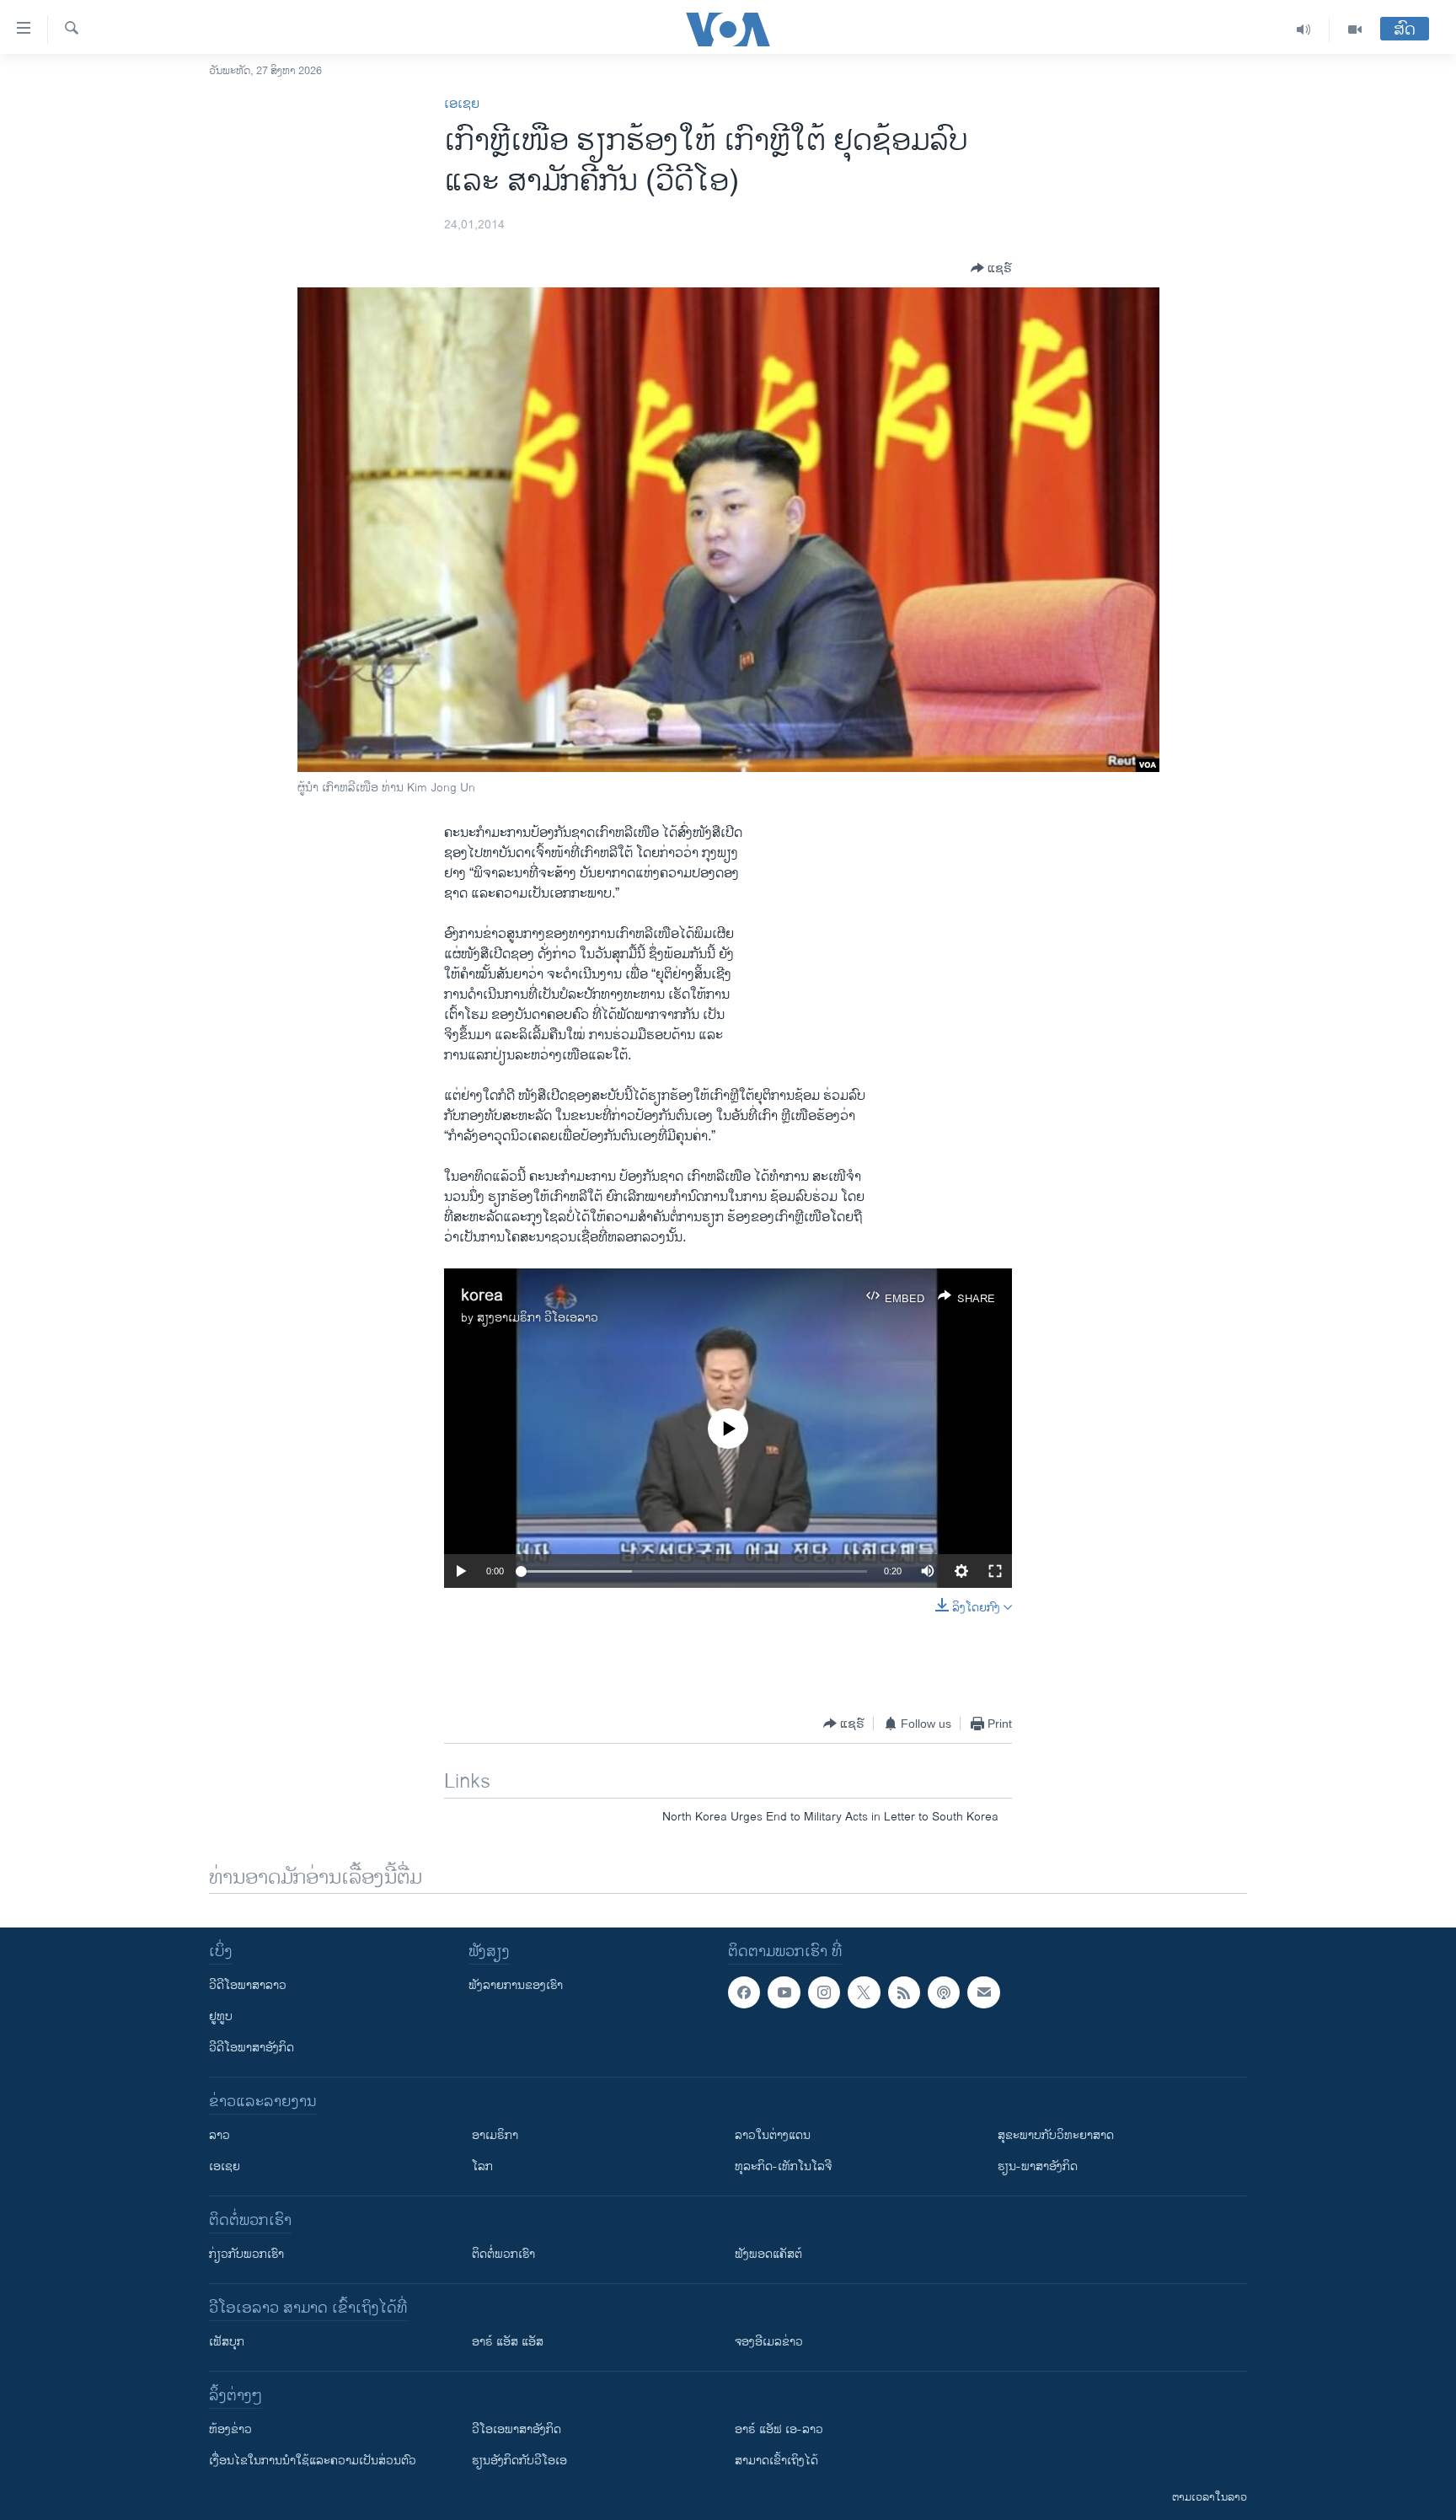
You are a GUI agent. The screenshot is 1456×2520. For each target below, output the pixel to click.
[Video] (1355, 29)
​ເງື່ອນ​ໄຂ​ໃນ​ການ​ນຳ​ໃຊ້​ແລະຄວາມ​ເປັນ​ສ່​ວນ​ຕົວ (313, 2461)
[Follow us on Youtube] (784, 1992)
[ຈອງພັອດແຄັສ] (983, 1992)
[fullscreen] (995, 1571)
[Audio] (1304, 29)
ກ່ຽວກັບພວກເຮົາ (246, 2254)
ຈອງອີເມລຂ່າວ (769, 2342)
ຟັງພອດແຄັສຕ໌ (768, 2254)
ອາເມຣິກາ (495, 2135)
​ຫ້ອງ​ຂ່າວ (230, 2429)
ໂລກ (482, 2166)
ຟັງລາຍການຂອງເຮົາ (516, 1985)
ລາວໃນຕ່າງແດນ (773, 2135)
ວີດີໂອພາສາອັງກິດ (252, 2048)
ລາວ (219, 2135)
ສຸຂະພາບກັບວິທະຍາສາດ (1056, 2135)
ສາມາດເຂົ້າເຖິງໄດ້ (776, 2461)
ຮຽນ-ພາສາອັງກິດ (1038, 2166)
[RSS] (904, 1992)
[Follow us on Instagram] (824, 1992)
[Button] (991, 268)
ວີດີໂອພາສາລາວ (248, 1985)
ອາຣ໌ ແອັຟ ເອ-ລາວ (779, 2429)
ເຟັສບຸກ (227, 2342)
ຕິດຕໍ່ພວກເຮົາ (503, 2254)
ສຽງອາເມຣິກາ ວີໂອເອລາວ (538, 1318)
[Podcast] (944, 1992)
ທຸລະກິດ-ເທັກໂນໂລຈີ (783, 2166)
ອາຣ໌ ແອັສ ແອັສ (508, 2342)
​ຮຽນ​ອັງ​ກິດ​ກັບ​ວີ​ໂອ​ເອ (519, 2461)
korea (482, 1296)
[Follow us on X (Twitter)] (864, 1992)
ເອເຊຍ (462, 104)
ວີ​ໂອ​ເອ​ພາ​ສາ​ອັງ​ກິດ (517, 2429)
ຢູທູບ (221, 2016)
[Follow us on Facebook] (744, 1992)
